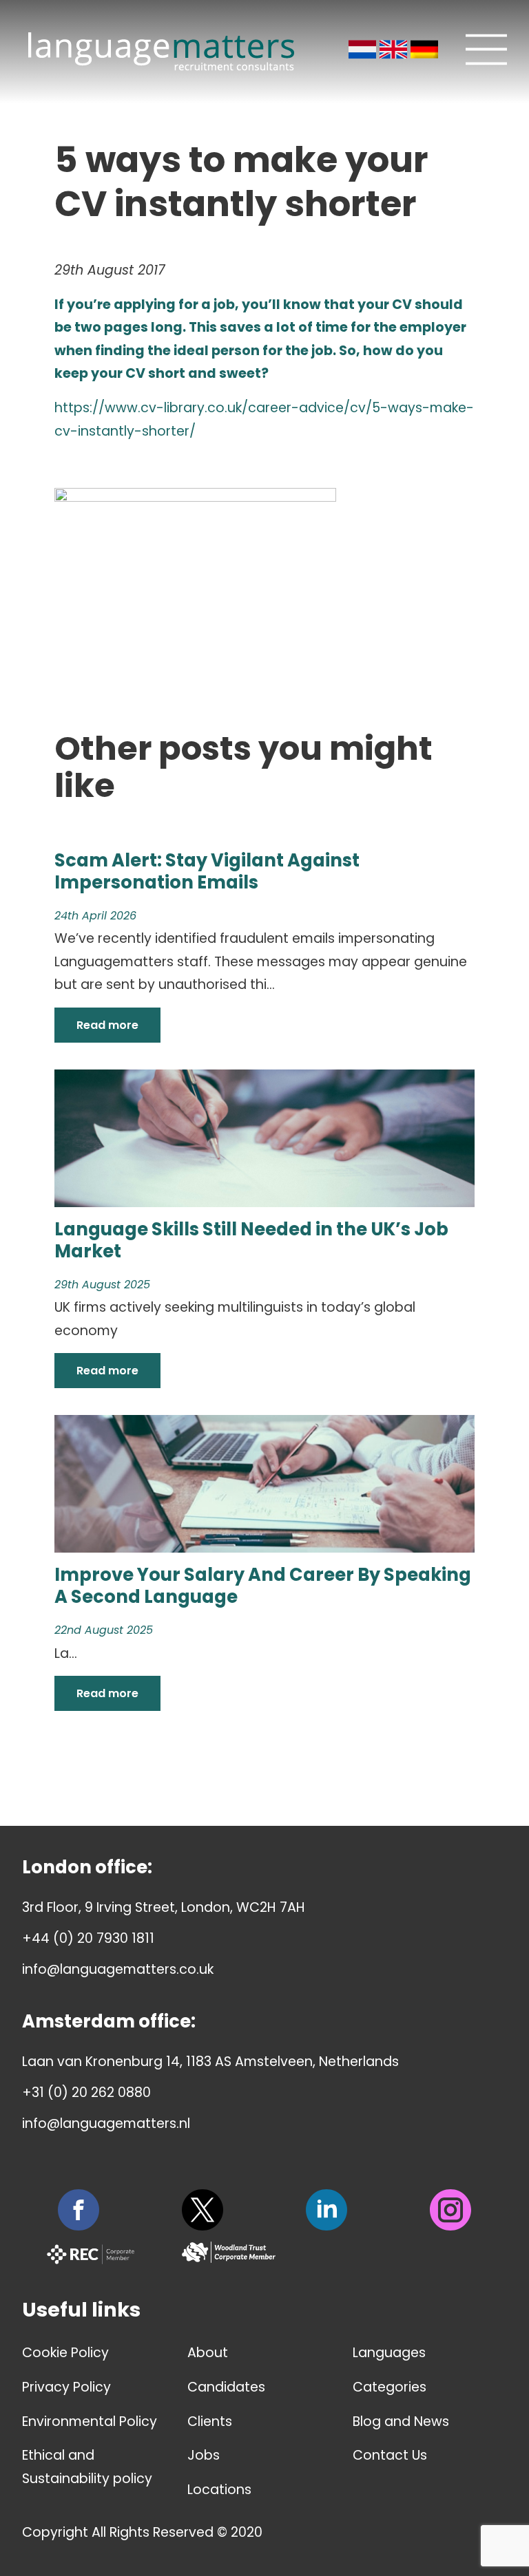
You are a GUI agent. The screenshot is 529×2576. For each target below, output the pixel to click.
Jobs (204, 2455)
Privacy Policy (66, 2387)
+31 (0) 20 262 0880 (86, 2093)
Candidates (226, 2387)
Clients (210, 2421)
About (208, 2353)
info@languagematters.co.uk (118, 1969)
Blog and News (401, 2421)
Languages (389, 2353)
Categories (390, 2387)
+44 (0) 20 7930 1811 (88, 1938)
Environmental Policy (90, 2421)
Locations (219, 2490)
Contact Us (390, 2455)
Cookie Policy (65, 2353)
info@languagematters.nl (106, 2123)
